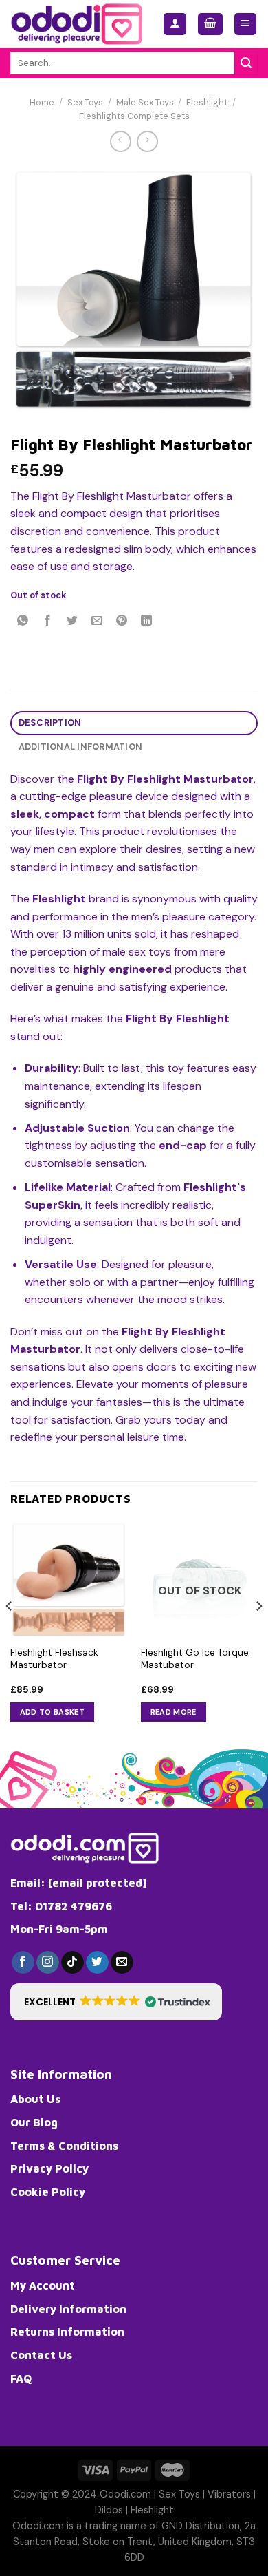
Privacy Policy (49, 2168)
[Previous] (10, 1634)
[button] (116, 2002)
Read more (174, 1712)
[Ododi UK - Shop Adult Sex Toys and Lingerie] (76, 24)
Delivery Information (68, 2309)
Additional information (81, 747)
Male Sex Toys (145, 102)
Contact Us (41, 2355)
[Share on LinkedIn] (147, 621)
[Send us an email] (122, 1963)
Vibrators (229, 2494)
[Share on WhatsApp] (23, 621)
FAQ (21, 2378)
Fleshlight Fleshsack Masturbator (54, 1659)
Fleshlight (207, 102)
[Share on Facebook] (48, 621)
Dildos (109, 2510)
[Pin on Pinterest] (122, 621)
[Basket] (210, 24)
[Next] (258, 1634)
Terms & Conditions (64, 2146)
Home (42, 102)
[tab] (134, 723)
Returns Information (67, 2332)
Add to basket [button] (52, 1712)
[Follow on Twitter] (97, 1963)
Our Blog (34, 2122)
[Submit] (246, 63)
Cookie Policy (48, 2192)
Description (50, 722)
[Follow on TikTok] (72, 1963)
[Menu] (246, 24)
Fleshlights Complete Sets (134, 116)
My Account (43, 2285)
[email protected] (98, 1883)
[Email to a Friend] (97, 621)
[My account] (175, 24)
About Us (35, 2099)
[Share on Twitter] (72, 621)
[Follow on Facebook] (23, 1963)
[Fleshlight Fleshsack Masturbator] (69, 1580)
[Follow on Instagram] (48, 1963)
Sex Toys (85, 102)
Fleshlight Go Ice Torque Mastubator (195, 1659)
